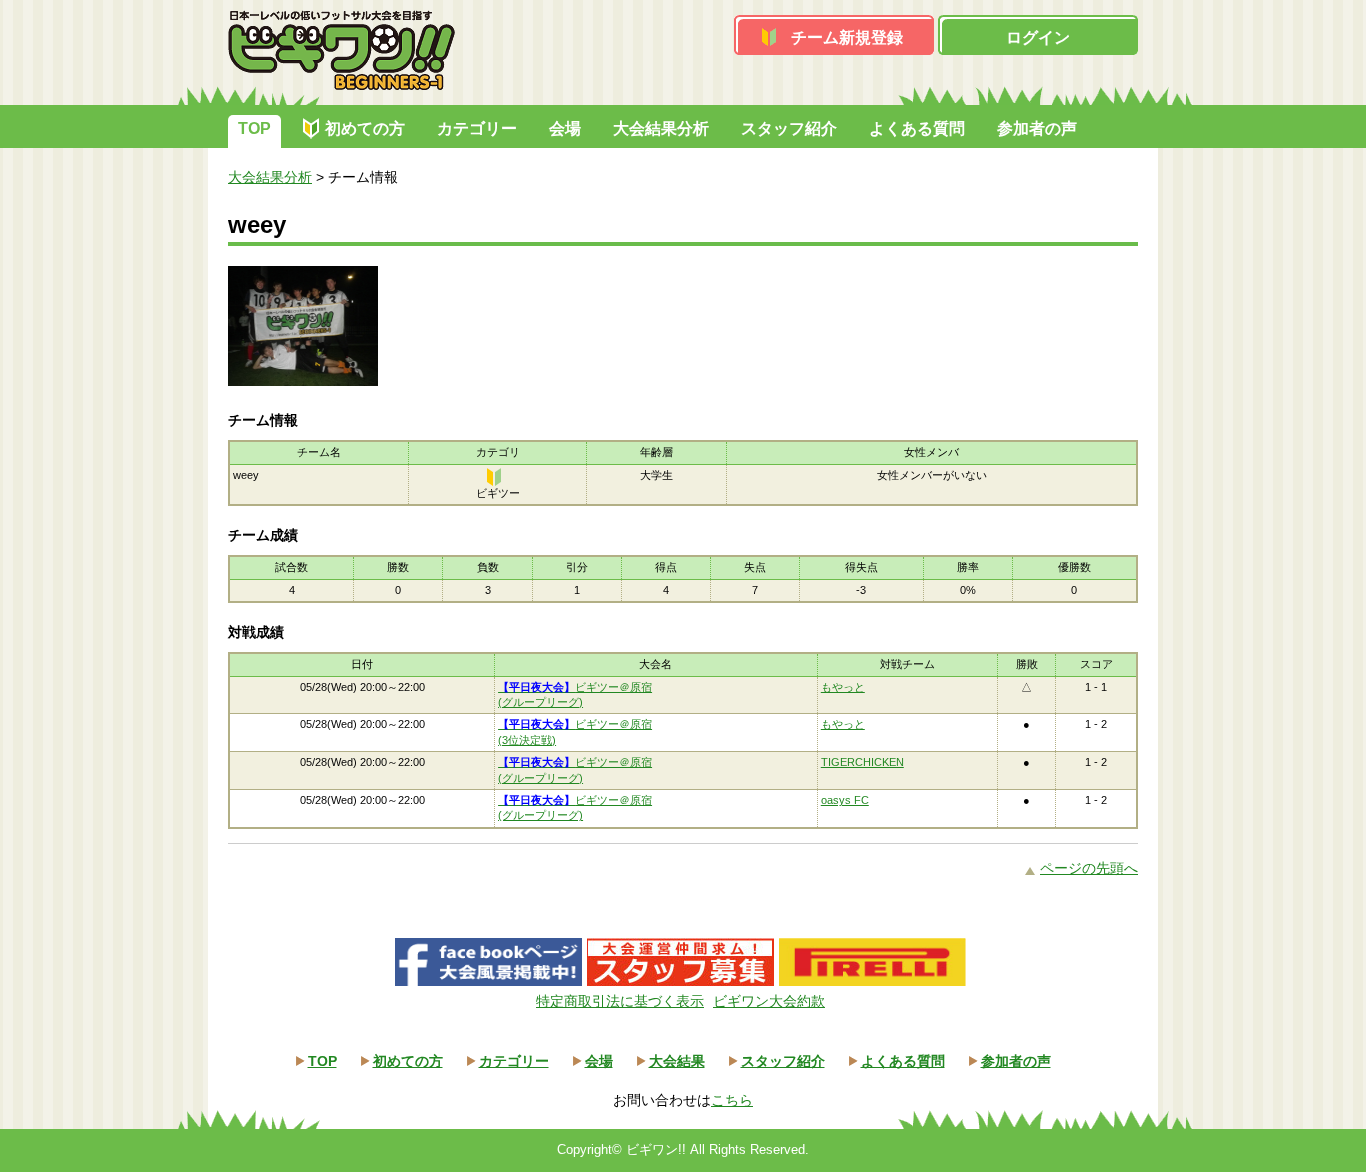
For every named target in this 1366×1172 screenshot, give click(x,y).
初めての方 (365, 128)
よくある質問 (917, 128)
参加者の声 (1037, 128)
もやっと (843, 687)
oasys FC (845, 800)
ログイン (1038, 37)
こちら (732, 1100)
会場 (565, 128)
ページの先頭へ (1089, 868)
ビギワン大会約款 (769, 1001)
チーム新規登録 (847, 37)
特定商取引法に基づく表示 (620, 1001)
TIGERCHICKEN (862, 762)
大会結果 (677, 1061)
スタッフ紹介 (789, 128)
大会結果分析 (661, 128)
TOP (254, 128)
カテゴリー (477, 128)
